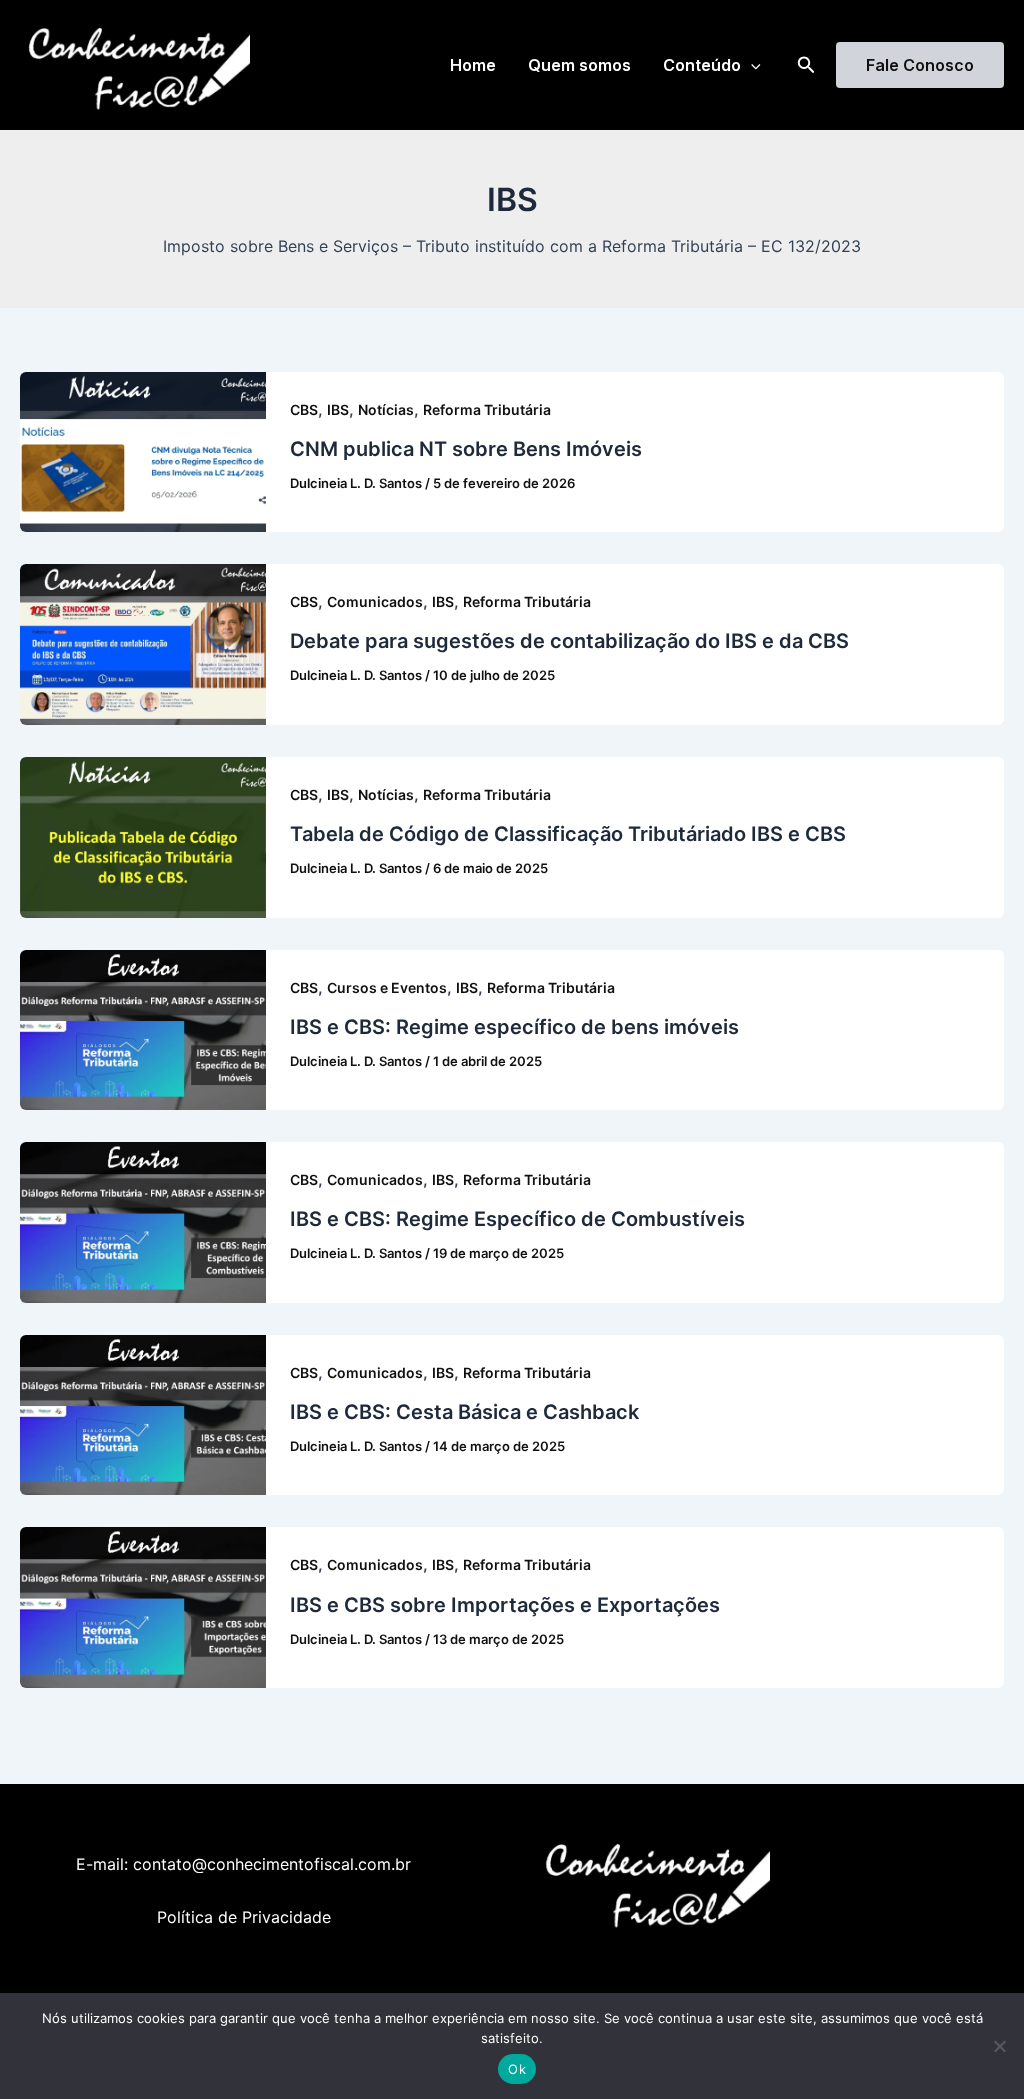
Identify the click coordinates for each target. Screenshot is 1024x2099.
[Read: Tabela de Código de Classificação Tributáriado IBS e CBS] (143, 836)
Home (473, 65)
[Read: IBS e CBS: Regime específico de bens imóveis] (143, 1028)
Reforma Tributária (487, 409)
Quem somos (579, 65)
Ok (517, 2069)
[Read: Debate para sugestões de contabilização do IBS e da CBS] (143, 643)
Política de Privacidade (244, 1917)
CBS (304, 409)
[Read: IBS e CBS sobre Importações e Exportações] (143, 1606)
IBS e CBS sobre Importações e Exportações (505, 1605)
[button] (751, 65)
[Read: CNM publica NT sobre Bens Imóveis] (143, 450)
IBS (338, 409)
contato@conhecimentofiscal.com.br (272, 1864)
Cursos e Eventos (387, 987)
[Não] (999, 2046)
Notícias (386, 409)
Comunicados (375, 601)
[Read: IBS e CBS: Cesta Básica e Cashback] (143, 1414)
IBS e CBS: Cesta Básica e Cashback (464, 1412)
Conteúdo (702, 65)
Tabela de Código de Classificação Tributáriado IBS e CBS (568, 834)
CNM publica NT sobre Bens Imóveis (466, 449)
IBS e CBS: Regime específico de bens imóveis (514, 1027)
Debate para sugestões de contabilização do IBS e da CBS (569, 641)
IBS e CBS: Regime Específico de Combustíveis (517, 1219)
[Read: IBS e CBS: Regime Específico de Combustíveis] (143, 1221)
